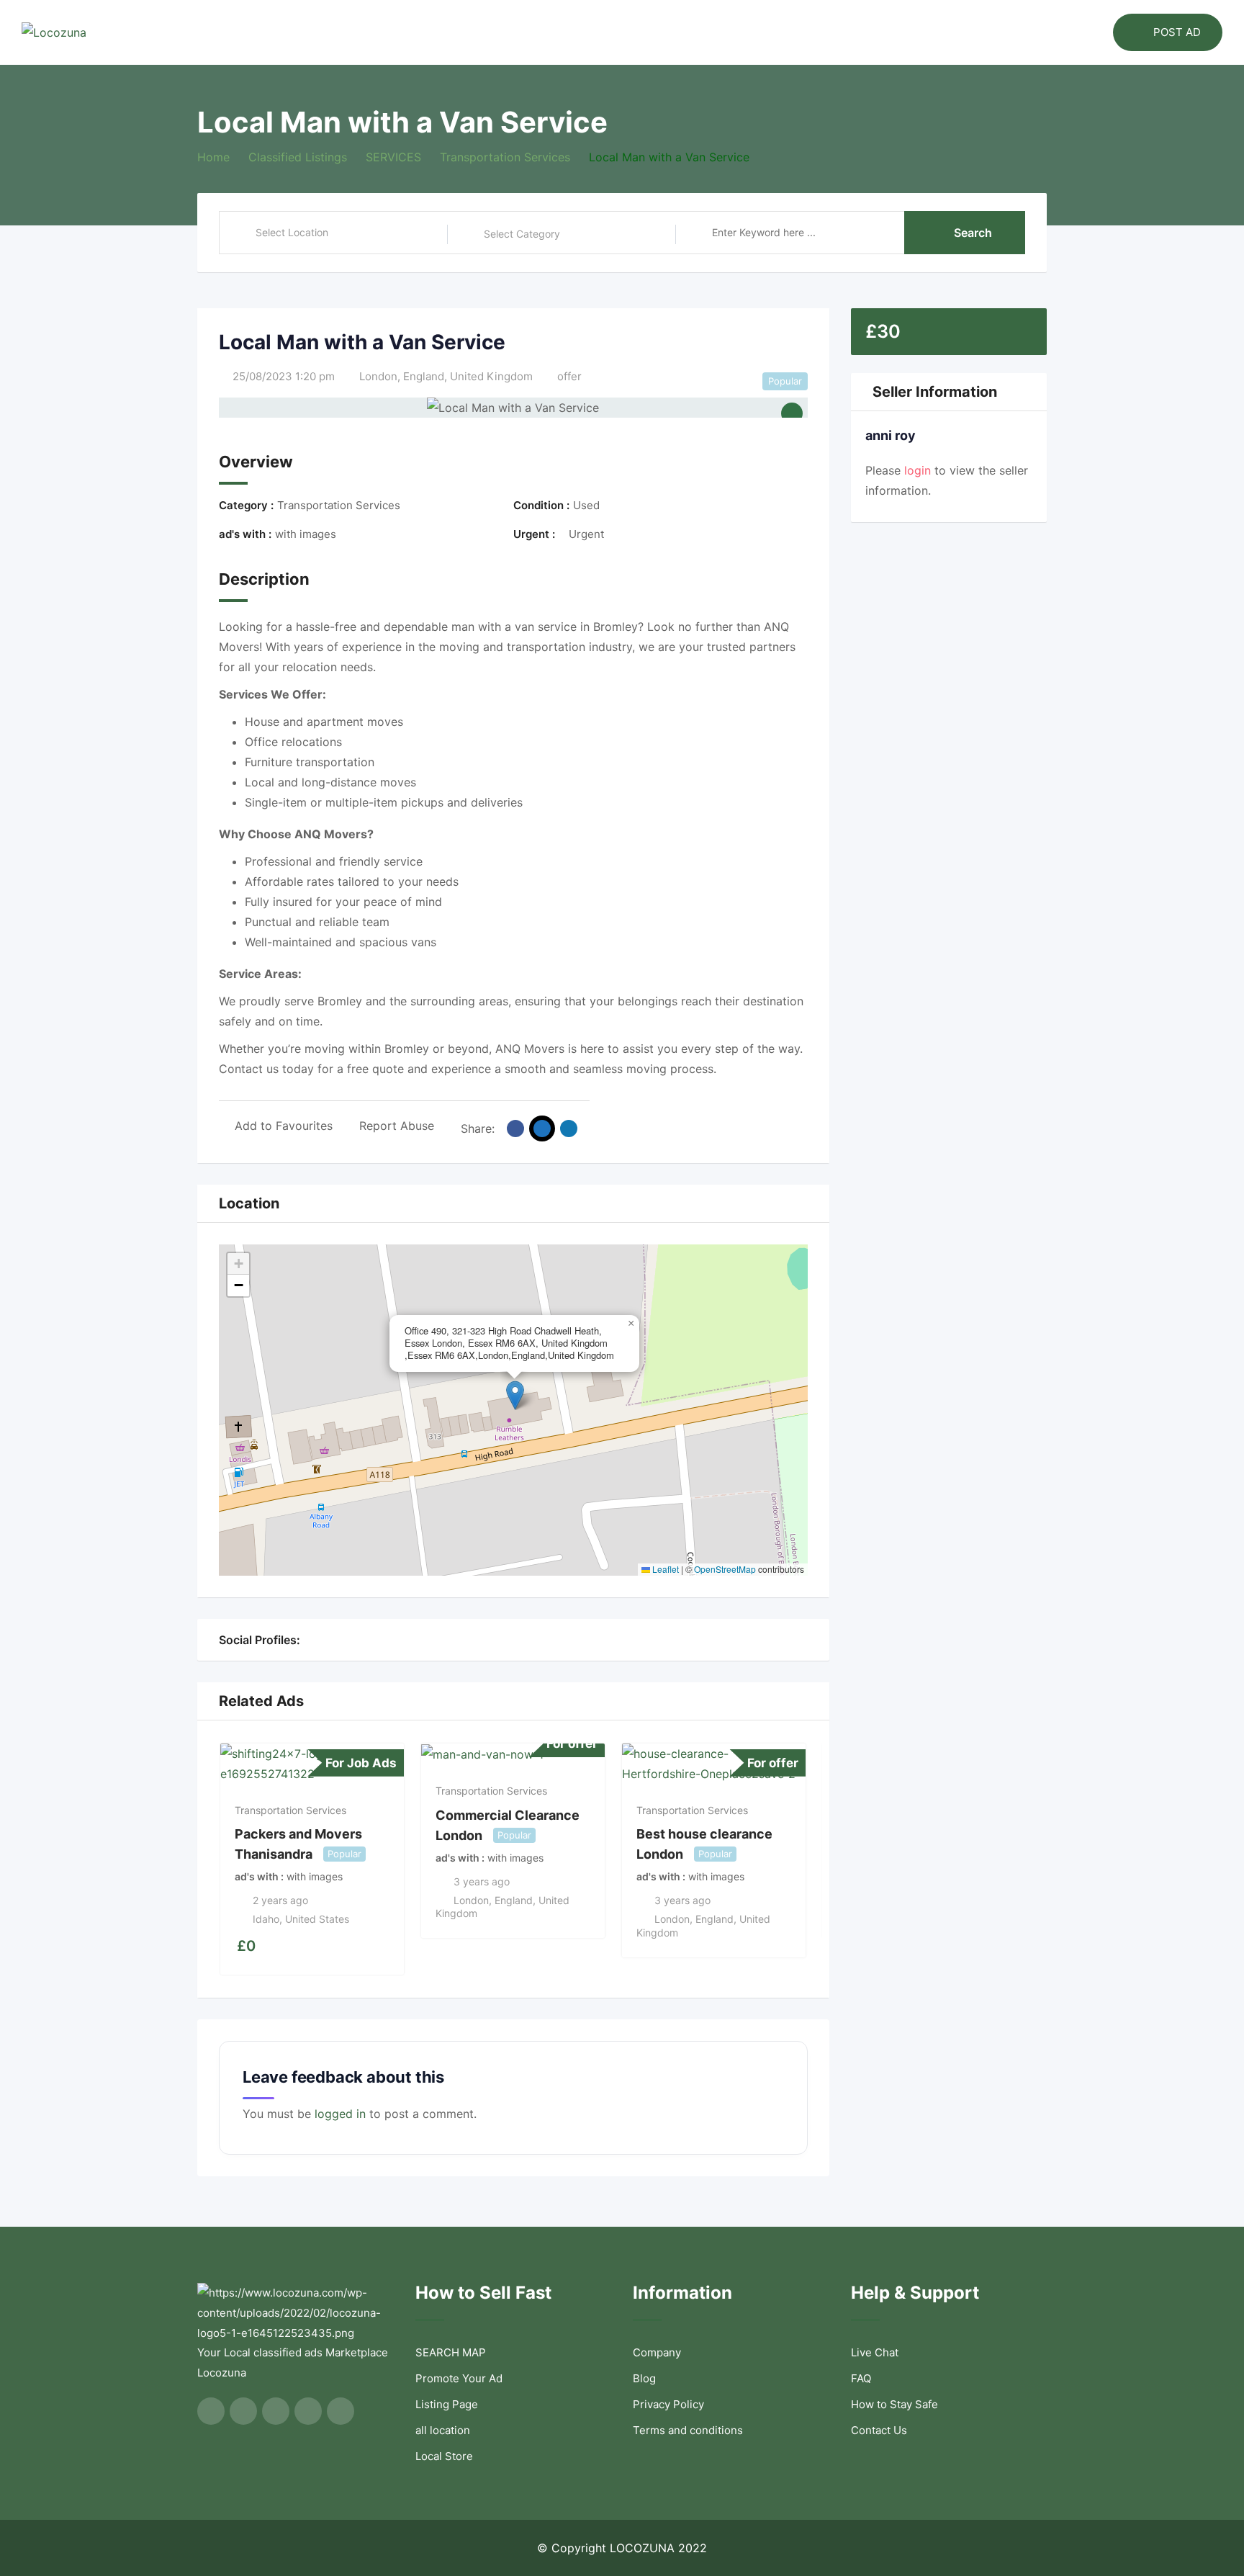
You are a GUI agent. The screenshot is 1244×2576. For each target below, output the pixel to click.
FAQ (861, 2378)
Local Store (444, 2456)
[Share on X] (542, 1128)
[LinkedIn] (359, 1640)
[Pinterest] (374, 1640)
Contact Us (879, 2430)
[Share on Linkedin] (569, 1128)
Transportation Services (290, 1810)
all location (443, 2430)
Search (973, 233)
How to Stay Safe (894, 2404)
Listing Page (447, 2404)
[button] (515, 1395)
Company (657, 2352)
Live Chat (875, 2352)
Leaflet (664, 1569)
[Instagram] (343, 1640)
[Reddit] (390, 1640)
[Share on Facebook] (515, 1128)
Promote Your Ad (459, 2378)
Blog (644, 2378)
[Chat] (1071, 32)
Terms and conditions (688, 2430)
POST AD (1177, 32)
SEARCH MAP (451, 2352)
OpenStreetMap (725, 1569)
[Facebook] (308, 1640)
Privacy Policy (668, 2404)
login (918, 470)
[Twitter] (325, 1640)
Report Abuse (397, 1126)
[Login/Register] (1095, 32)
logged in (340, 2114)
